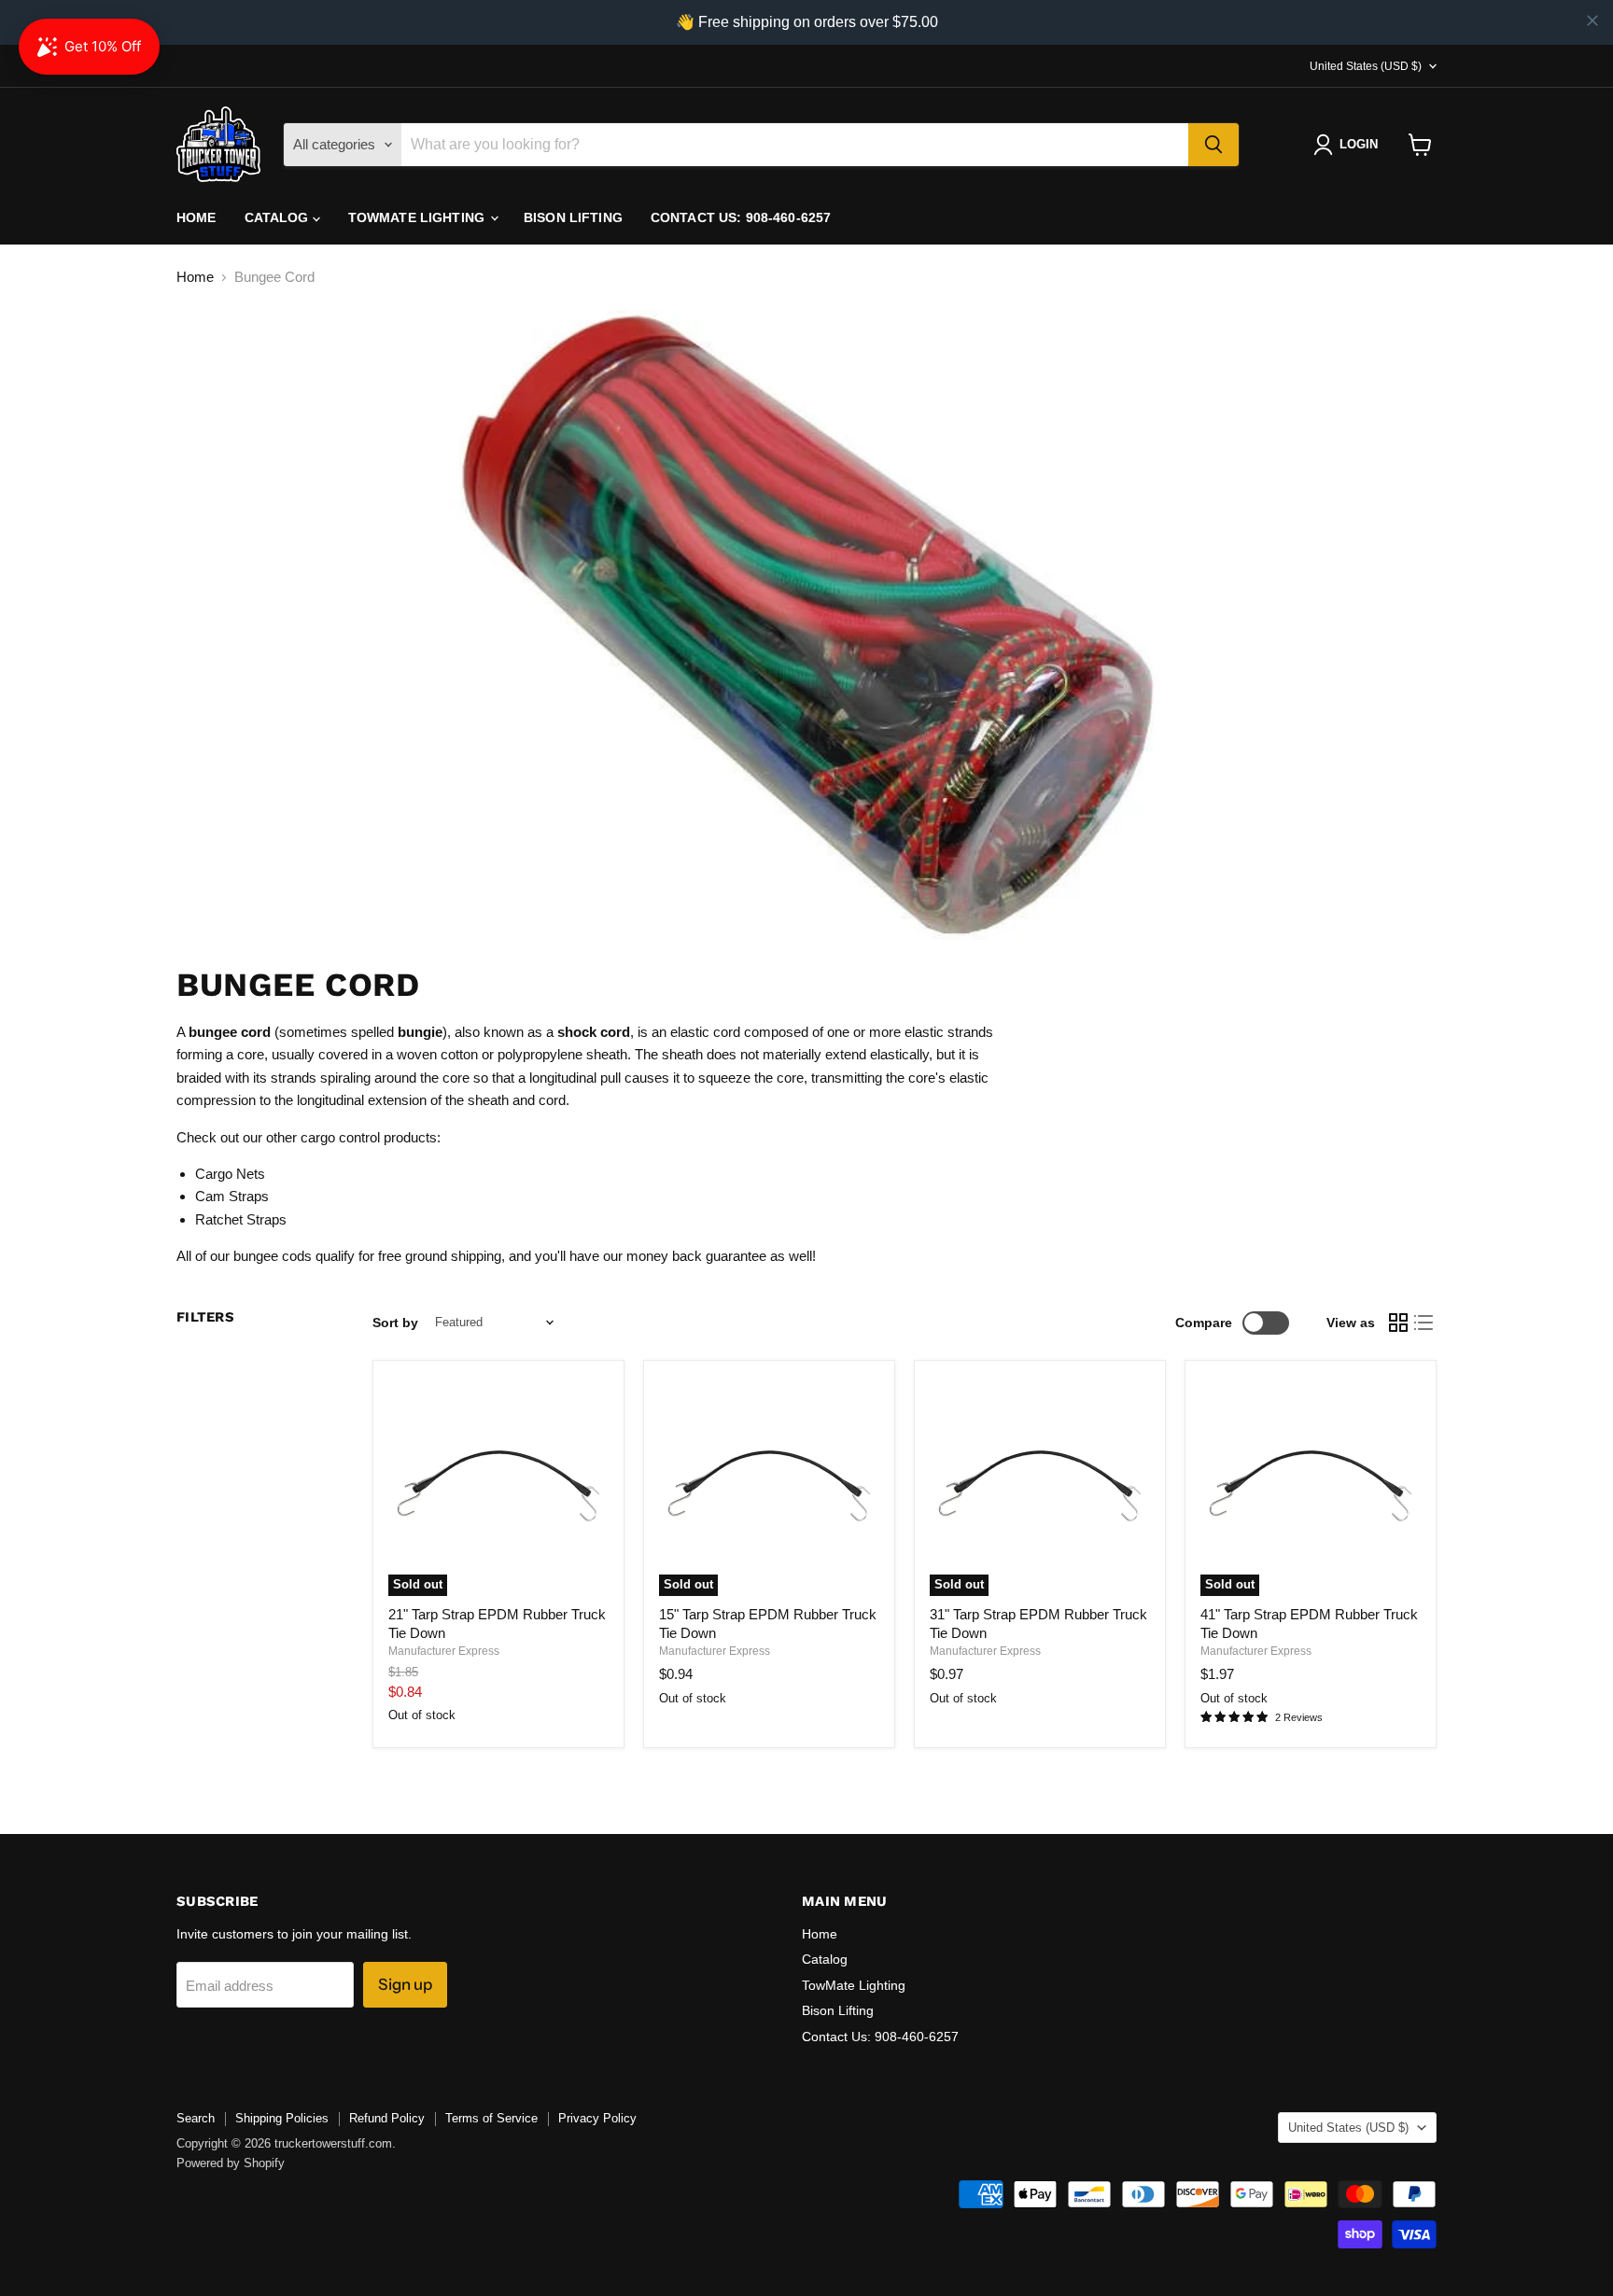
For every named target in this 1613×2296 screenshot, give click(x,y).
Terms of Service (491, 2118)
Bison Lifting (573, 217)
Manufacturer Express (444, 1651)
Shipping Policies (282, 2118)
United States (1366, 66)
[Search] (1213, 145)
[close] (1592, 21)
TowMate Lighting (418, 217)
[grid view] (1398, 1323)
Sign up (405, 1984)
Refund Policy (387, 2118)
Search (196, 2118)
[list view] (1424, 1323)
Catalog (279, 217)
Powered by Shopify (231, 2163)
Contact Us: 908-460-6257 (741, 217)
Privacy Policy (597, 2118)
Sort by (395, 1323)
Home (196, 217)
